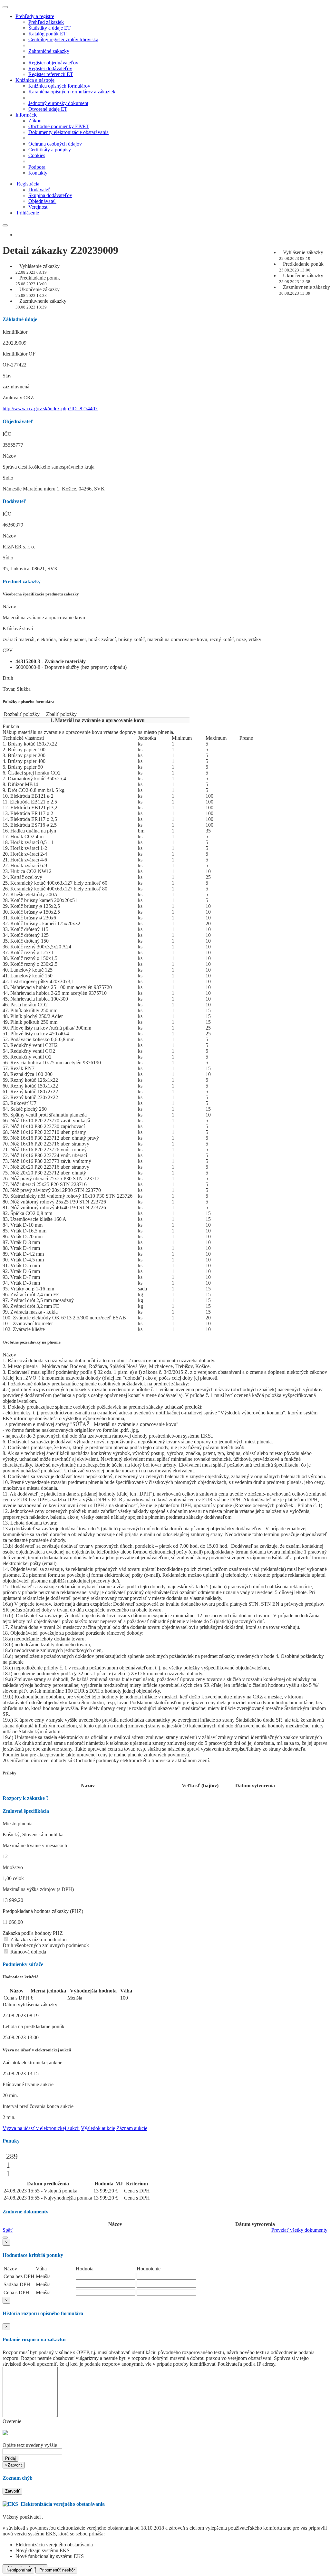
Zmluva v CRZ (18, 398)
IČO (7, 434)
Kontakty (38, 173)
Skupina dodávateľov (50, 195)
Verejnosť (38, 207)
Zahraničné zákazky (49, 51)
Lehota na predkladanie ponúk (34, 2026)
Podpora (37, 167)
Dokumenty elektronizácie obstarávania (68, 132)
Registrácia (28, 184)
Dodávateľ (39, 190)
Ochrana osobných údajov (55, 144)
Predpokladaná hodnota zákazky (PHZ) (43, 1911)
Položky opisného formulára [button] (29, 702)
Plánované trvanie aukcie (28, 2084)
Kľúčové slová (18, 628)
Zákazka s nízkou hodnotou (38, 1939)
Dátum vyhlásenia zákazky (30, 2005)
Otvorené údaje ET (48, 109)
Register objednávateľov (53, 63)
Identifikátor (15, 332)
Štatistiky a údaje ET (49, 28)
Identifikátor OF (19, 354)
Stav (7, 376)
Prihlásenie (28, 213)
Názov (9, 456)
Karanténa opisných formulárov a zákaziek (72, 92)
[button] (5, 2238)
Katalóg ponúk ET (47, 34)
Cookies (37, 155)
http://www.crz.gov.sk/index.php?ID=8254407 (50, 409)
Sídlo (8, 478)
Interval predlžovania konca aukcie (38, 2106)
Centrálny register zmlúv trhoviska (63, 39)
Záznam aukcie (132, 2128)
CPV (8, 650)
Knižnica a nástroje (35, 80)
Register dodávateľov (50, 68)
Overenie (12, 2421)
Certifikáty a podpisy (50, 150)
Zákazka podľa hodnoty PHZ (33, 1933)
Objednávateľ (42, 201)
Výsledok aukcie (98, 2128)
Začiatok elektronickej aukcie (32, 2063)
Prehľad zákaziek (46, 22)
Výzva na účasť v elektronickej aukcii (41, 2128)
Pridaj (10, 2458)
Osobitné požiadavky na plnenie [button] (32, 1342)
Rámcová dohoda (28, 1952)
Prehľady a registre (35, 16)
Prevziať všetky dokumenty (299, 2230)
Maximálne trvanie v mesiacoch (35, 1845)
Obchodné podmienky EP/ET (59, 126)
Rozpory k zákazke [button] (26, 1798)
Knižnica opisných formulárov (59, 86)
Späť (8, 2230)
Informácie (26, 115)
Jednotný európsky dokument (58, 103)
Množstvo (13, 1867)
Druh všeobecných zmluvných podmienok (46, 1945)
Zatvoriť (12, 2491)
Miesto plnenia (18, 1824)
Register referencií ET (51, 74)
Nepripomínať (18, 2570)
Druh (8, 678)
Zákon (35, 121)
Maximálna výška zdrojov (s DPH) (38, 1889)
